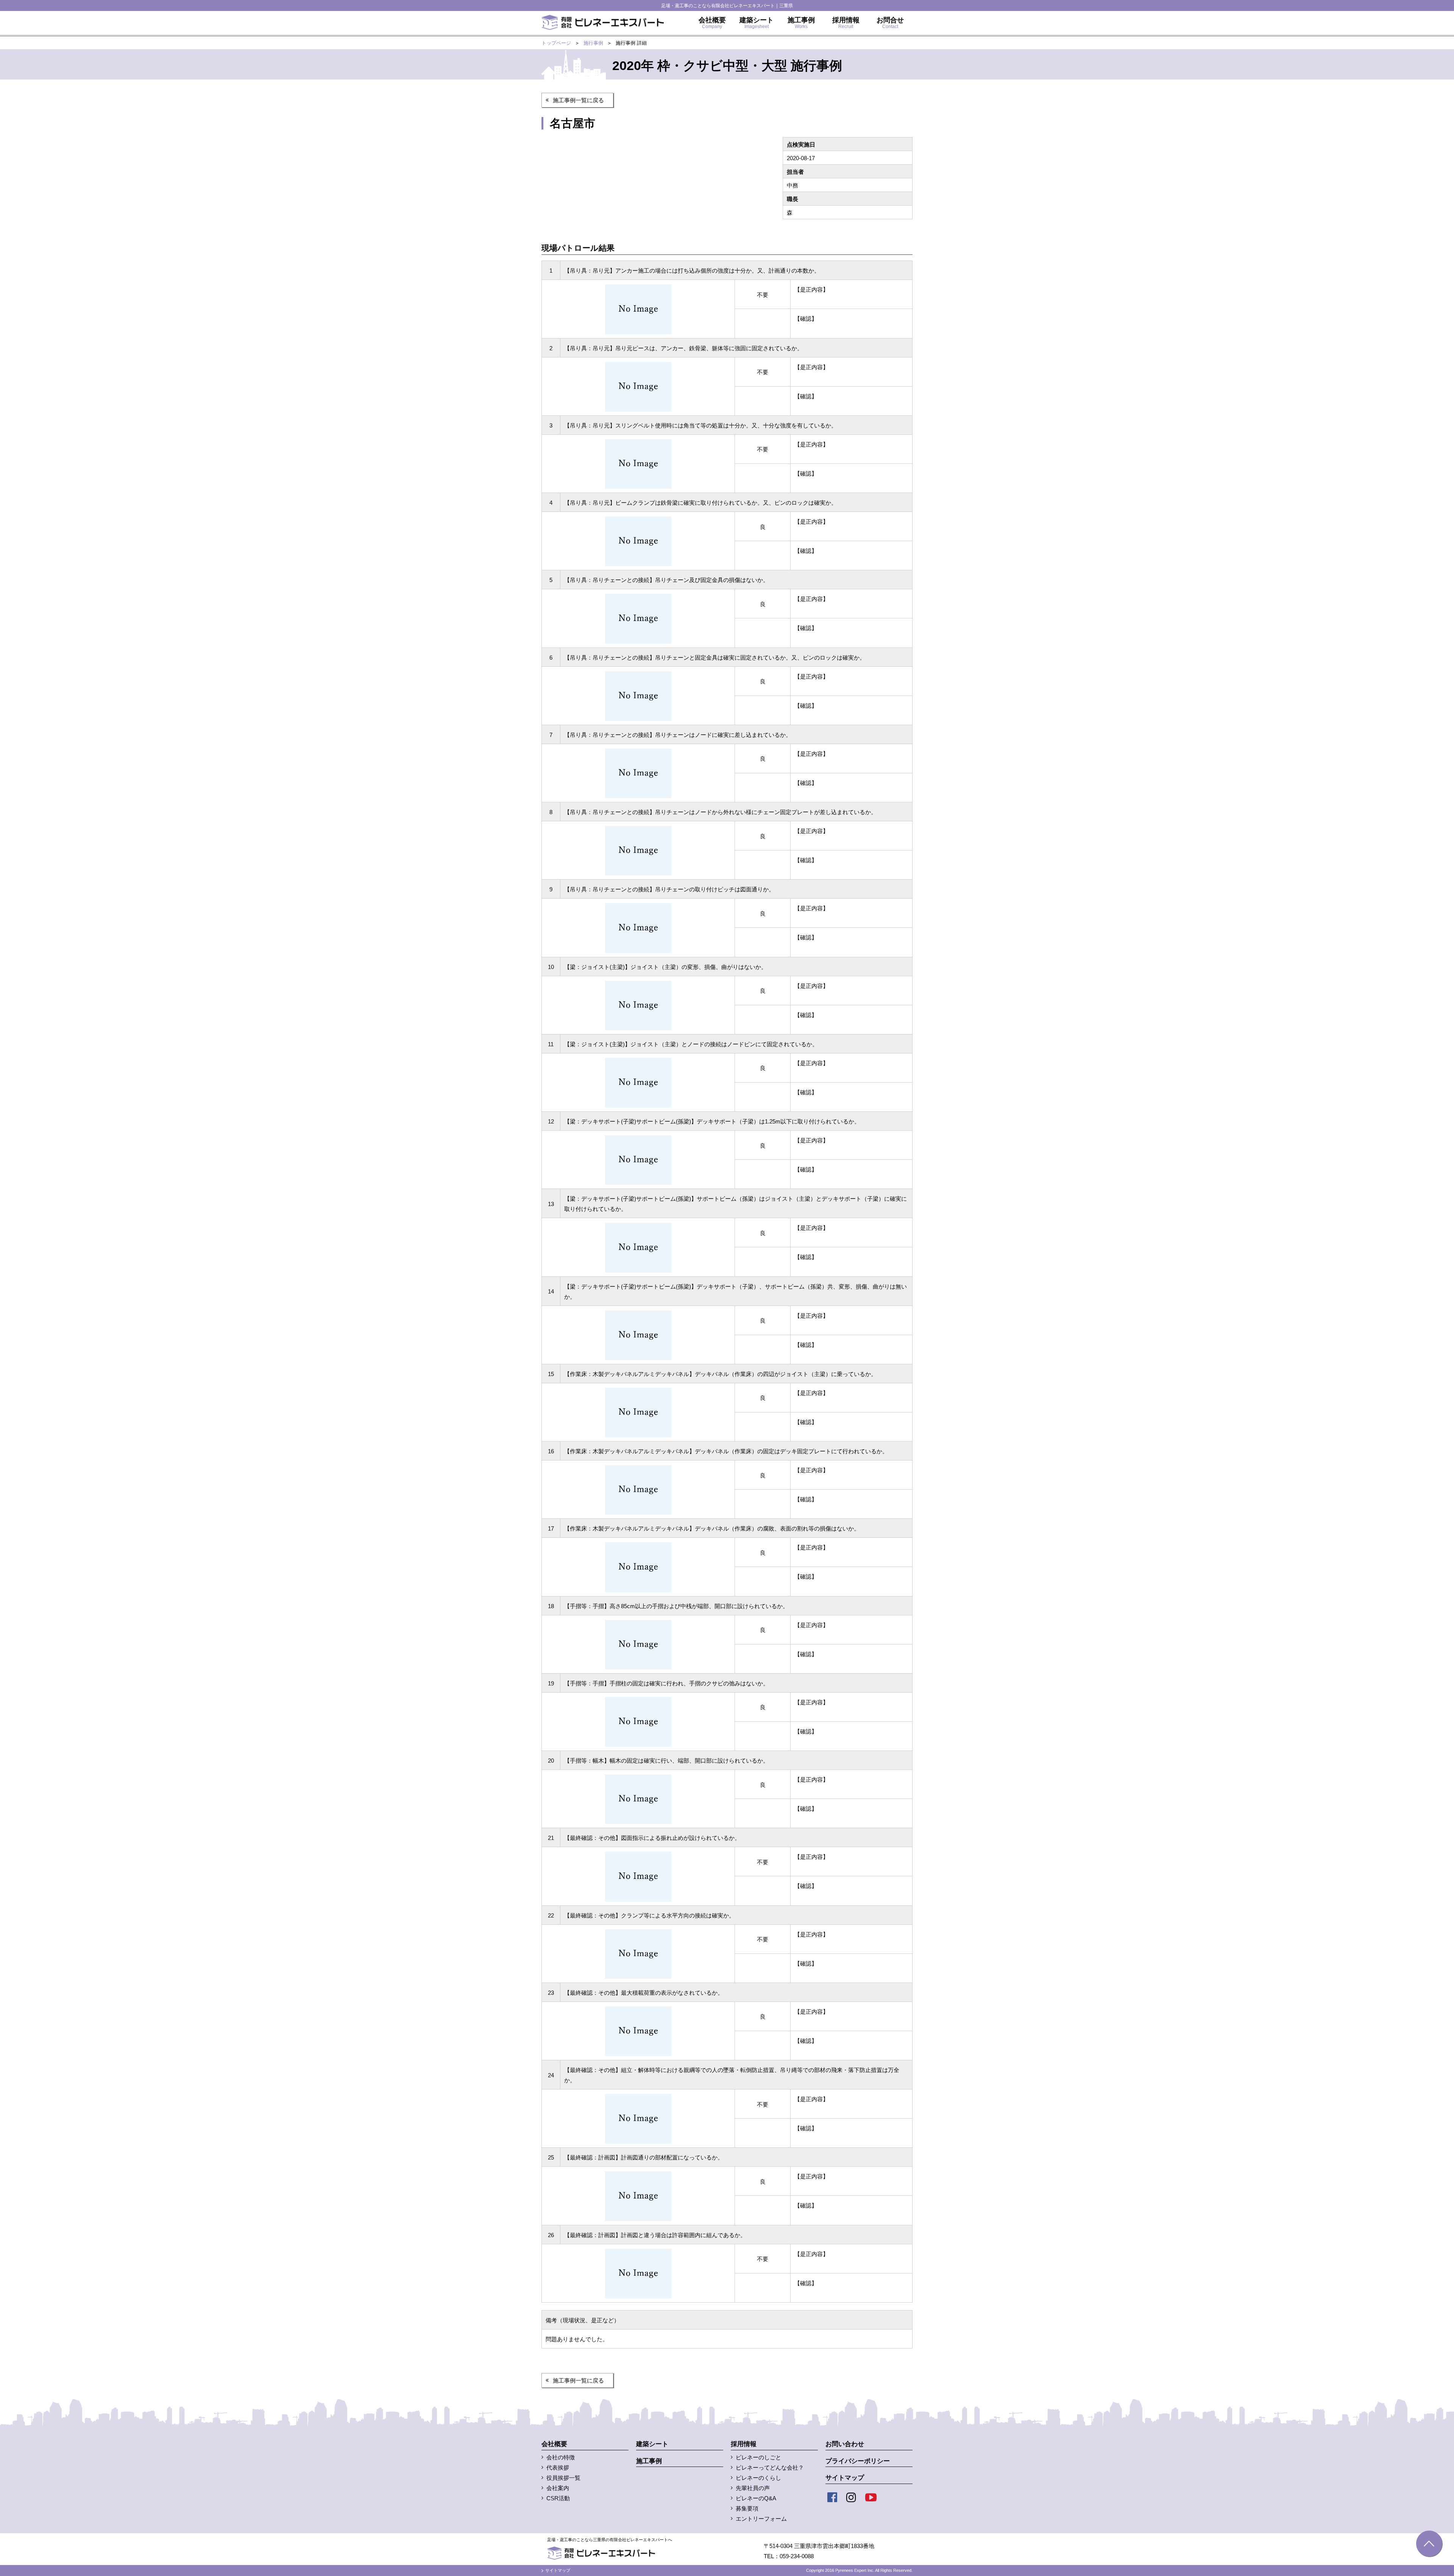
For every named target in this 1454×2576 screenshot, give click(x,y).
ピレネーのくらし (758, 2478)
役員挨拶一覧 (563, 2478)
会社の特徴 (561, 2457)
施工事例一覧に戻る (578, 100)
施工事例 (649, 2461)
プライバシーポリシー (858, 2461)
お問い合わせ (845, 2444)
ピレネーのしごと (758, 2457)
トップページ (556, 43)
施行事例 (593, 43)
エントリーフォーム (761, 2519)
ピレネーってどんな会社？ (770, 2468)
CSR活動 (558, 2498)
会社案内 (558, 2488)
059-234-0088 (797, 2556)
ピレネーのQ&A (756, 2498)
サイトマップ (845, 2478)
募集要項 (747, 2508)
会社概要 (554, 2444)
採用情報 (744, 2444)
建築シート (652, 2444)
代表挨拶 (558, 2468)
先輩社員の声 (753, 2488)
